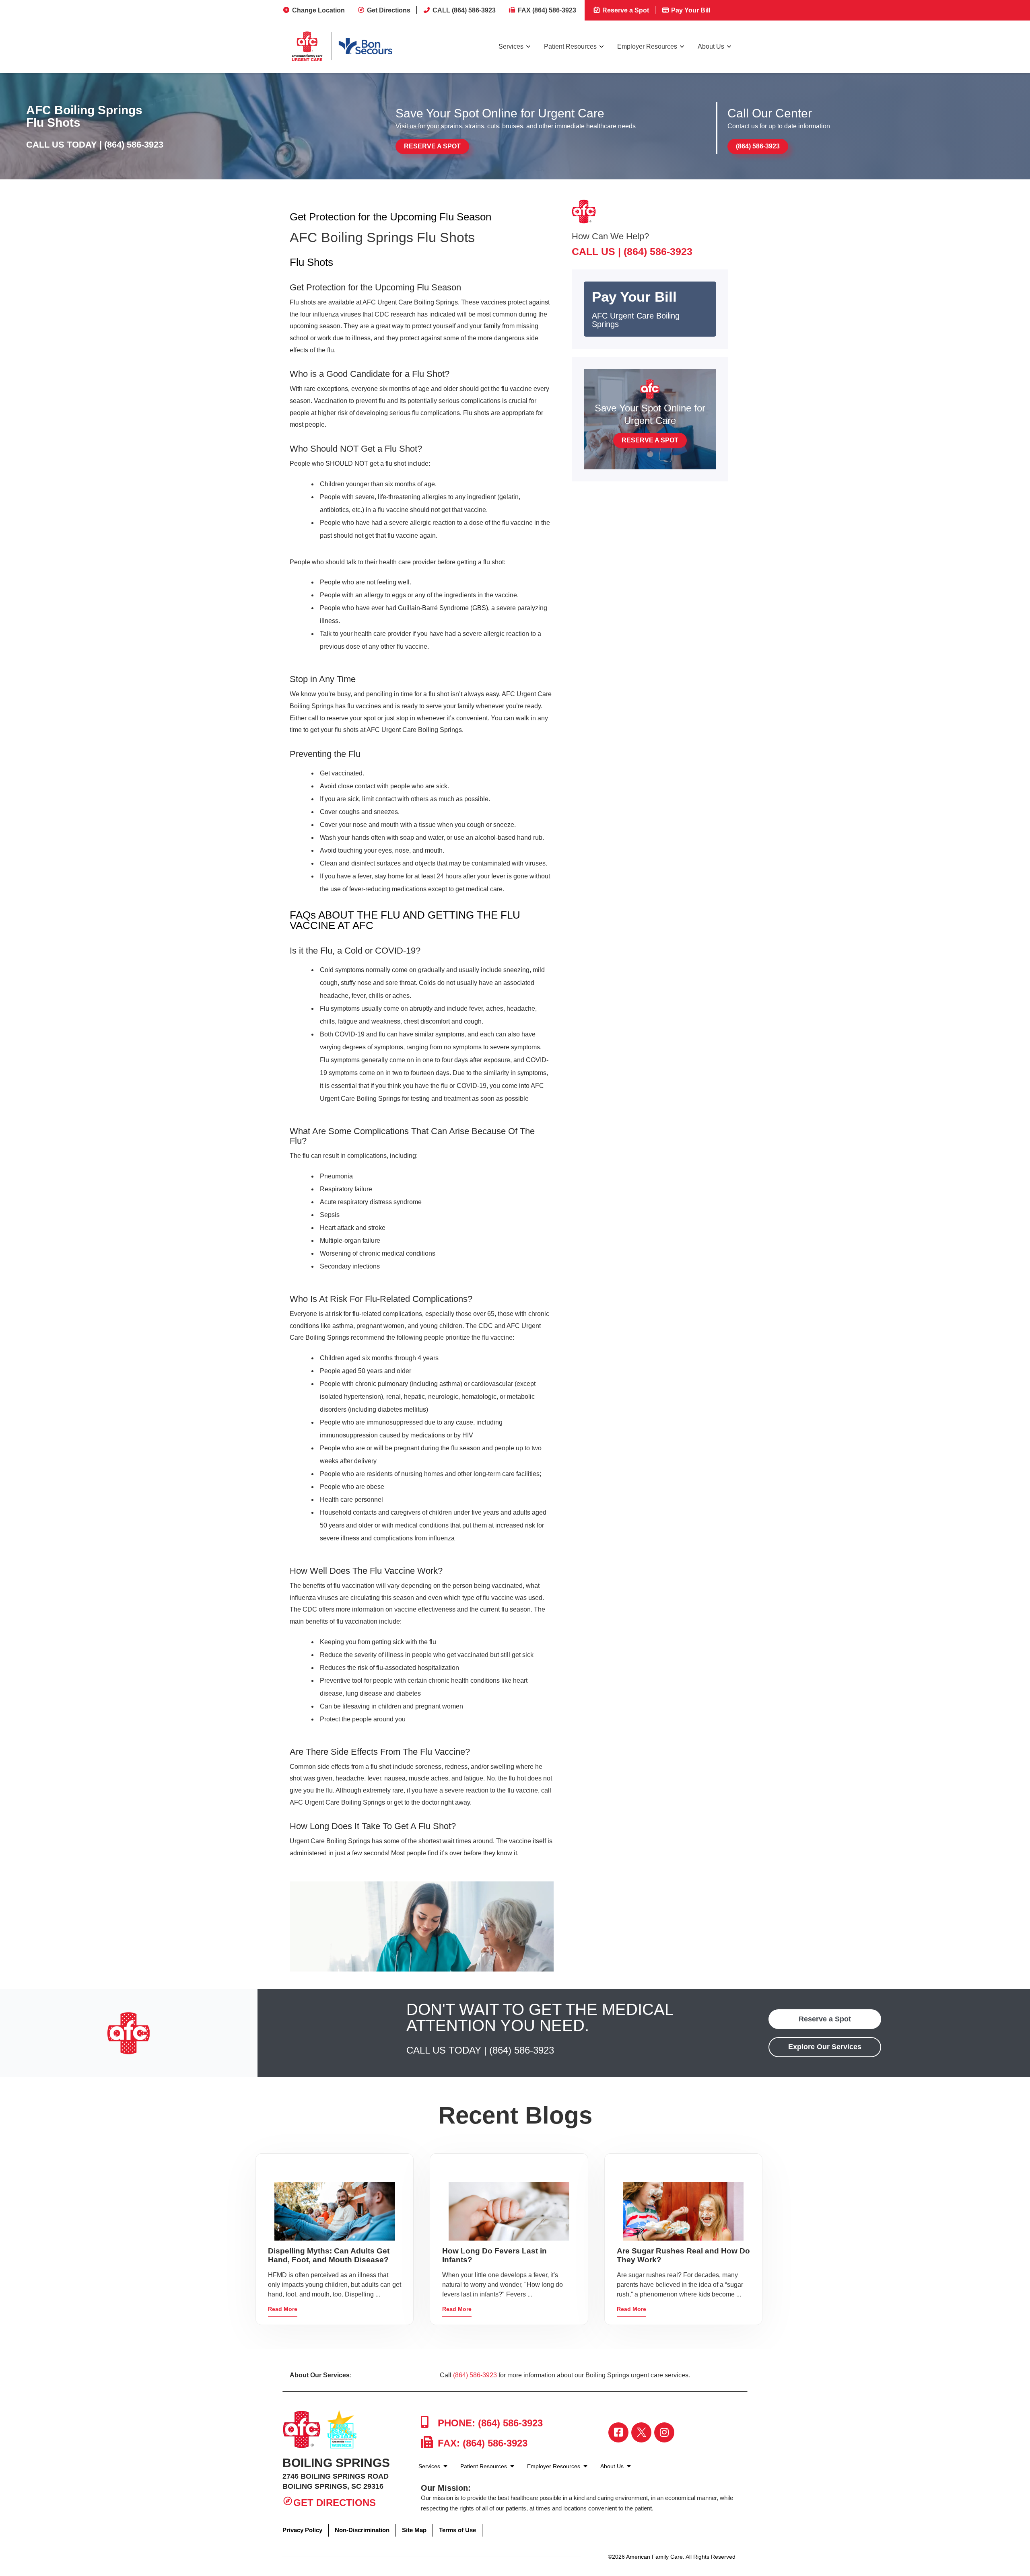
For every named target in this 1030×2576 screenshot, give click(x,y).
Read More (283, 2309)
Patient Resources (570, 46)
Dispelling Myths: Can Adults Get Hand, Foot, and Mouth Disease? (329, 2255)
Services (511, 46)
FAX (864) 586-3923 (547, 10)
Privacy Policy (302, 2530)
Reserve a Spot (625, 10)
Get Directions (389, 10)
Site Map (414, 2530)
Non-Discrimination (362, 2530)
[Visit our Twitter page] (641, 2432)
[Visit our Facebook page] (618, 2432)
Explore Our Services (825, 2047)
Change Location (318, 10)
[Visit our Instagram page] (664, 2432)
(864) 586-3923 (134, 145)
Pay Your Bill (690, 10)
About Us (711, 46)
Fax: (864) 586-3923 (481, 2443)
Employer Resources (647, 46)
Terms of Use (457, 2530)
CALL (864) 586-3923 (464, 10)
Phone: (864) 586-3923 (489, 2423)
